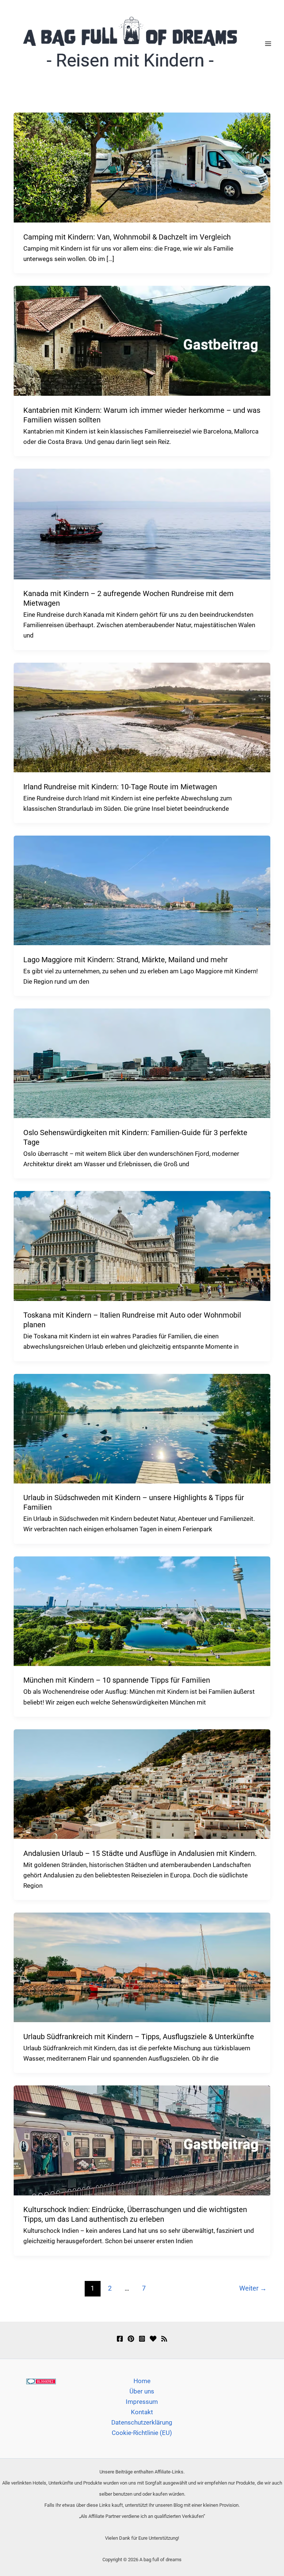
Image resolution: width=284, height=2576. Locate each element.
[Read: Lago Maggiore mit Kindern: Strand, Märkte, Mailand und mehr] (142, 890)
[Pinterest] (131, 2339)
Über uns (142, 2391)
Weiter (253, 2288)
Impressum (142, 2402)
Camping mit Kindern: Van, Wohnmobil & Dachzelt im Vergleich (127, 237)
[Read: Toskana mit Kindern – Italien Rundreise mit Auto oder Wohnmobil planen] (142, 1245)
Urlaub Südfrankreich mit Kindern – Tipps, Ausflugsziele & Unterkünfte (139, 2037)
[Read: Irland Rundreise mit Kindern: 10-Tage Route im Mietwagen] (142, 717)
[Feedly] (164, 2339)
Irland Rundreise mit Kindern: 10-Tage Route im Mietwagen (120, 787)
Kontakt (142, 2412)
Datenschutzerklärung (142, 2422)
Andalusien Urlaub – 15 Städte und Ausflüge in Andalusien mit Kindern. (140, 1853)
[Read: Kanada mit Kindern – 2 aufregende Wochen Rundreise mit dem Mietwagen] (142, 523)
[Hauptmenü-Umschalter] (268, 44)
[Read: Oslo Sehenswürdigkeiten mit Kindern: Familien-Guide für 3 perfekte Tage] (142, 1063)
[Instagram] (142, 2339)
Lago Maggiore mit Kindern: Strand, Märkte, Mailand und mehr (126, 960)
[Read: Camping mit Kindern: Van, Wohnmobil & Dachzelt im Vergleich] (142, 167)
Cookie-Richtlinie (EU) (142, 2433)
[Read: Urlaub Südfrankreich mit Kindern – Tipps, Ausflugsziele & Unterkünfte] (142, 1967)
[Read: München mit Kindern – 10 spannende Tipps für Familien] (142, 1610)
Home (142, 2381)
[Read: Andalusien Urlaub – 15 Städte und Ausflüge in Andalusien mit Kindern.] (142, 1784)
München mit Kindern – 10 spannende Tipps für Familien (117, 1680)
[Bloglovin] (153, 2339)
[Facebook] (120, 2339)
